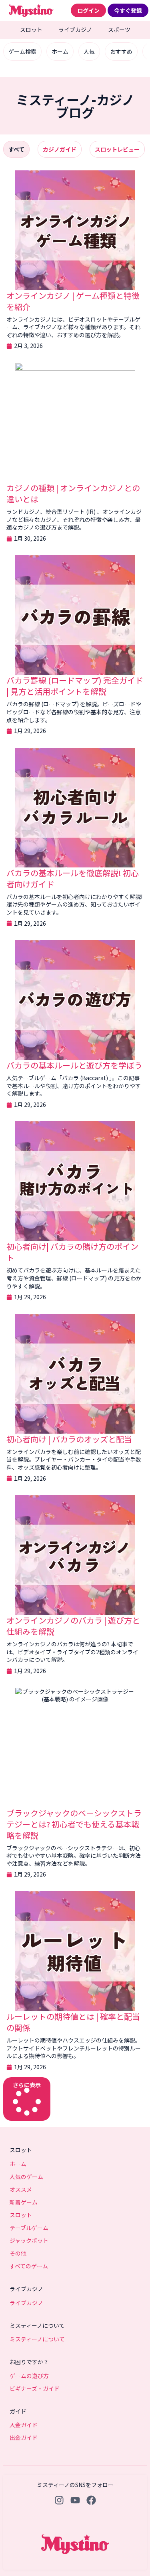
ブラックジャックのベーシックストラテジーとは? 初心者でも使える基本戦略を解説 (74, 1824)
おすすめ (121, 51)
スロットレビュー (117, 149)
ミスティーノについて (37, 2339)
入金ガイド (24, 2425)
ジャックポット (29, 2240)
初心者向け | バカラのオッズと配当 (69, 1439)
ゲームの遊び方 (29, 2376)
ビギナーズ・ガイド (35, 2388)
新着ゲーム (24, 2202)
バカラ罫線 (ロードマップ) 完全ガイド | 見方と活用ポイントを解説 (75, 686)
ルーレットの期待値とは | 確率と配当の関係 (73, 2022)
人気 (89, 51)
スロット (31, 30)
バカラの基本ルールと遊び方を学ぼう (74, 1065)
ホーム (60, 51)
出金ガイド (24, 2438)
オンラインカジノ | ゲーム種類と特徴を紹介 (73, 301)
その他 (18, 2253)
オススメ (21, 2189)
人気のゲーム (26, 2177)
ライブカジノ (75, 30)
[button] (27, 2099)
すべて (16, 149)
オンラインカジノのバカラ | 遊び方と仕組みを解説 (73, 1626)
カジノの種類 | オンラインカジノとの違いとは (73, 493)
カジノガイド (60, 149)
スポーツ (119, 30)
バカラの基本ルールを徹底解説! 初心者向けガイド (73, 878)
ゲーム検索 (22, 51)
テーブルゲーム (29, 2228)
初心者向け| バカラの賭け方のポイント (72, 1252)
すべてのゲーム (29, 2266)
